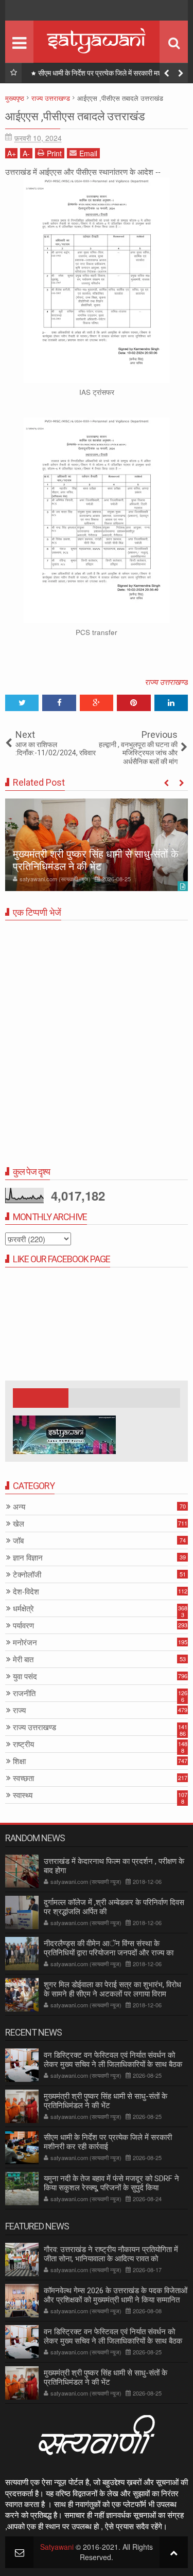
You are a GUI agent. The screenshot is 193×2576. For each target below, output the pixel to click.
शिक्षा (19, 1761)
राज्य (19, 1710)
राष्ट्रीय (23, 1744)
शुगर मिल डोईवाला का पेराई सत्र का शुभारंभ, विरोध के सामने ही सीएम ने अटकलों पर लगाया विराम (112, 1989)
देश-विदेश (26, 1592)
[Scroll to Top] (174, 2552)
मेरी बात (23, 1659)
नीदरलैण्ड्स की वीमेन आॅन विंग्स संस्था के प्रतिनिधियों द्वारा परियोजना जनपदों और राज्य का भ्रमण (109, 1953)
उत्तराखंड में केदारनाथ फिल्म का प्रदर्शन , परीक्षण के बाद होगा (114, 1866)
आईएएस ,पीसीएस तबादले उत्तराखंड (75, 116)
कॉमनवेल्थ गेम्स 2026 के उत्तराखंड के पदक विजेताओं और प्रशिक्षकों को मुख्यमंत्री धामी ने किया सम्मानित (116, 2295)
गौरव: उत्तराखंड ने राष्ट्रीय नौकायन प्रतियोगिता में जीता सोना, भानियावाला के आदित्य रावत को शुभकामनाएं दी (111, 2259)
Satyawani (57, 2547)
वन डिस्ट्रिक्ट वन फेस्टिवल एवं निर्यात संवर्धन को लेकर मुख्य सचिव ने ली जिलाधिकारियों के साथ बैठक (113, 2060)
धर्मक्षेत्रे (23, 1609)
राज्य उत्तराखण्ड (166, 682)
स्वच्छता (23, 1778)
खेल (19, 1524)
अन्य (19, 1507)
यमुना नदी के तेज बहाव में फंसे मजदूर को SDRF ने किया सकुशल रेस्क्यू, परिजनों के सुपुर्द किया (111, 2183)
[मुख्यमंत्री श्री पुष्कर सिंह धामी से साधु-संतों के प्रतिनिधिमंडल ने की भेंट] (97, 845)
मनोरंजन (25, 1643)
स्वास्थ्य (23, 1795)
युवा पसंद (25, 1676)
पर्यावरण (23, 1626)
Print (54, 153)
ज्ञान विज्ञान (28, 1558)
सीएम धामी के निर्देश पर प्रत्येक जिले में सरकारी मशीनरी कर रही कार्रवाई (110, 75)
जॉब (18, 1541)
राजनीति (24, 1693)
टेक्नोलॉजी (27, 1575)
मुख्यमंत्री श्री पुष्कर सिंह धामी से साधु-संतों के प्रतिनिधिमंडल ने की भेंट (96, 860)
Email (88, 153)
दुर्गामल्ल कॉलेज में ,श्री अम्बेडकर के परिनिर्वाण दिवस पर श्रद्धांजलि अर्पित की (114, 1907)
